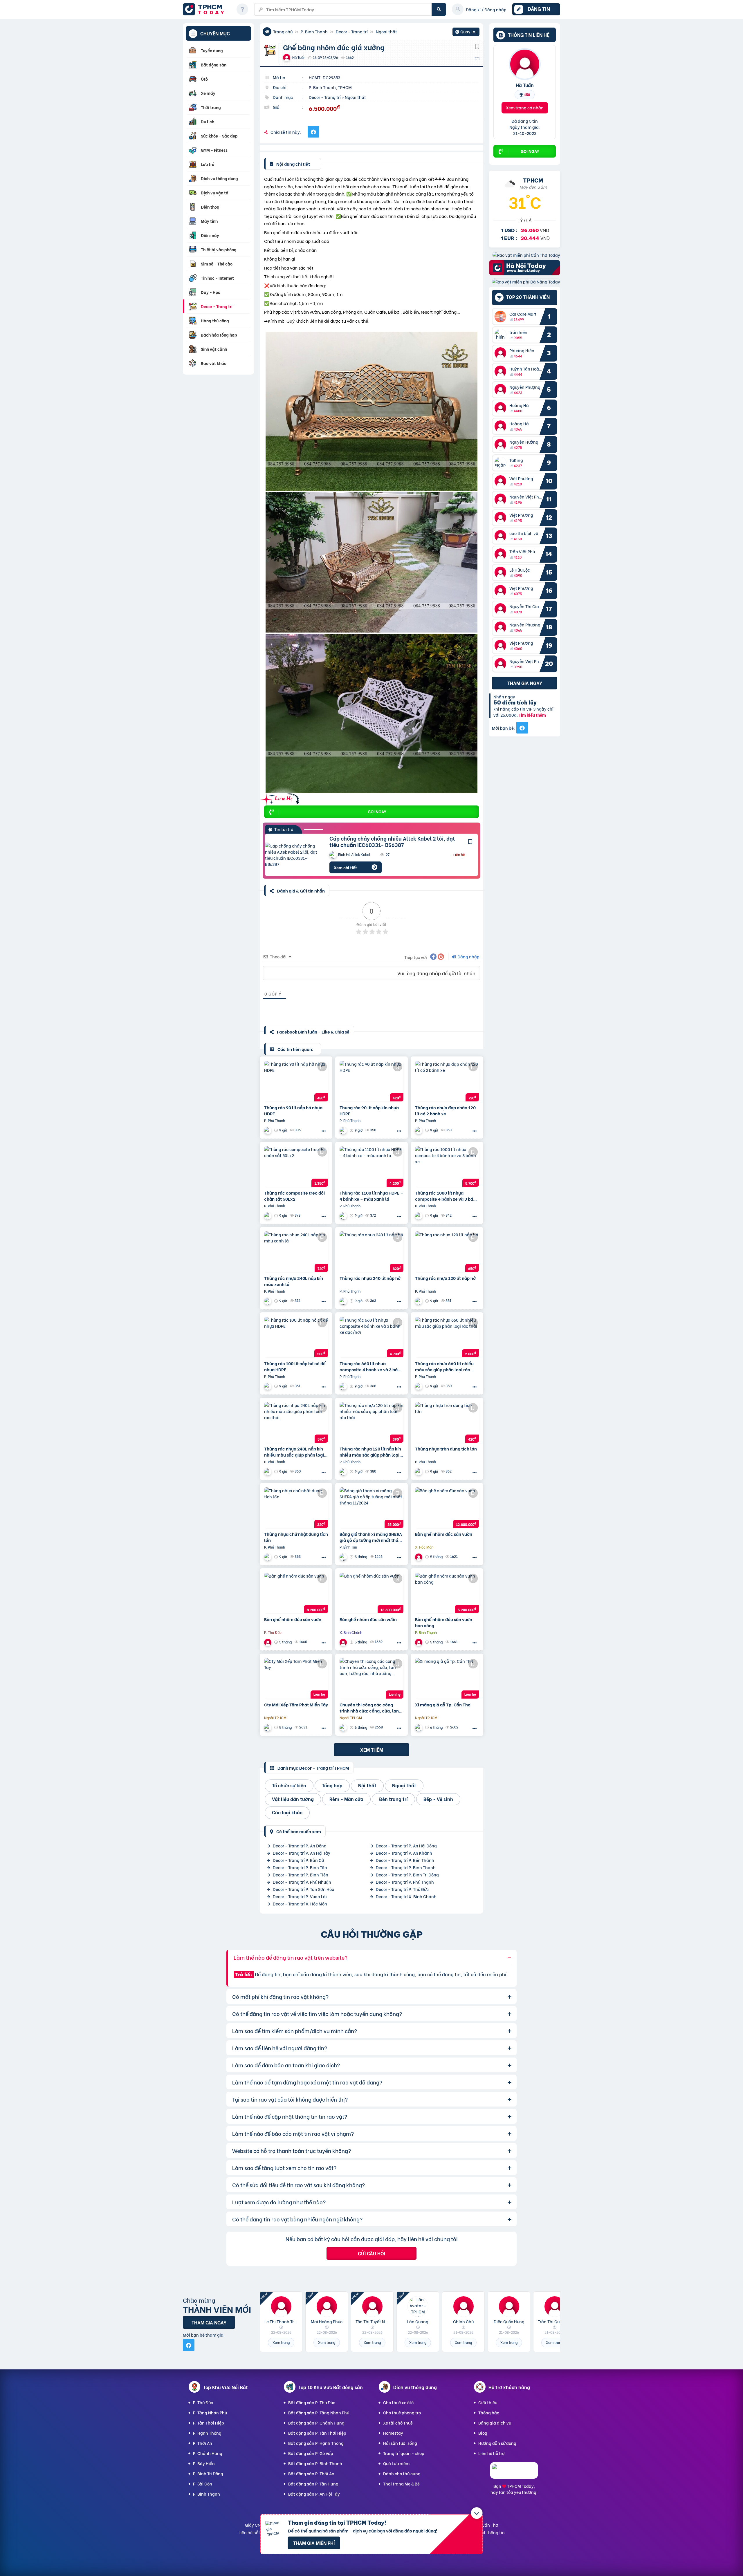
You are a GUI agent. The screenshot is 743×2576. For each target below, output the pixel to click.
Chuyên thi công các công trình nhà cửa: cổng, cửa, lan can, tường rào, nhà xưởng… (369, 1708)
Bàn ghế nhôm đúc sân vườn (444, 1534)
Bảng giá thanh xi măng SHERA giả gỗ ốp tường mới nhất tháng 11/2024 (371, 1537)
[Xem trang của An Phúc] (344, 1727)
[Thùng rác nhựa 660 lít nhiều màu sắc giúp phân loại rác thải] (447, 1337)
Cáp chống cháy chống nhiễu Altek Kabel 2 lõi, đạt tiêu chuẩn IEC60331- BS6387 (392, 841)
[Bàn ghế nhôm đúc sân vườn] (447, 1508)
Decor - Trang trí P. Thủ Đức (402, 1889)
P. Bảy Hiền (204, 2463)
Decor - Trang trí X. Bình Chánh (406, 1896)
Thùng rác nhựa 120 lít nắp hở (445, 1278)
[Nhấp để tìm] (439, 9)
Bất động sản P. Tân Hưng (313, 2484)
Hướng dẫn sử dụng (497, 2443)
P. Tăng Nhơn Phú (210, 2412)
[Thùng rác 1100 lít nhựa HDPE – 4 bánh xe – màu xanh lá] (371, 1166)
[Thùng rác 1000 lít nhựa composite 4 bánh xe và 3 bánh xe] (447, 1166)
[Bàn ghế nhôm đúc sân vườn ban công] (447, 1593)
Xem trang (281, 2342)
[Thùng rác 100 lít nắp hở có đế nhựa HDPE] (296, 1337)
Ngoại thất (386, 31)
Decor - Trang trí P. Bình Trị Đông (407, 1875)
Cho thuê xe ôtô (398, 2402)
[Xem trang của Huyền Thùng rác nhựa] (268, 1130)
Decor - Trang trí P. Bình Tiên (301, 1875)
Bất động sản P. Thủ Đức (312, 2402)
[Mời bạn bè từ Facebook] (522, 728)
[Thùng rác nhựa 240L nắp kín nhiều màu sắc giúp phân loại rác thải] (296, 1422)
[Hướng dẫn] (242, 9)
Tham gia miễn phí (314, 2543)
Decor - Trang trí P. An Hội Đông (406, 1846)
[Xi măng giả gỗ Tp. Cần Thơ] (447, 1678)
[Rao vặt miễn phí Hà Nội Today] (525, 273)
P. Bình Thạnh (314, 31)
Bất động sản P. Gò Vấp (311, 2453)
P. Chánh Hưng (208, 2453)
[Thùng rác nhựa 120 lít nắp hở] (447, 1252)
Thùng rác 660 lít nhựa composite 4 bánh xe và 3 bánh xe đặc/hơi (371, 1366)
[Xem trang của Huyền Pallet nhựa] (419, 1472)
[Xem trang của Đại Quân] (419, 1727)
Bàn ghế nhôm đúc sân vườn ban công (444, 1622)
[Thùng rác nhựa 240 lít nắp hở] (371, 1252)
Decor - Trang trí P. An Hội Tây (302, 1853)
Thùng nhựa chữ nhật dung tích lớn (296, 1537)
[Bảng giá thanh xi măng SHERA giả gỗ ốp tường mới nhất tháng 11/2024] (371, 1508)
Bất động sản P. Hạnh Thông (316, 2443)
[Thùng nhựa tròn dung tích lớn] (447, 1422)
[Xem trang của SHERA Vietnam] (344, 1557)
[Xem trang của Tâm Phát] (268, 1727)
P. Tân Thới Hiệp (209, 2423)
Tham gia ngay (525, 683)
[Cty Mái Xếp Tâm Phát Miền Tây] (296, 1678)
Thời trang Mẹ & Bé (401, 2484)
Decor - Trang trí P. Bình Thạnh (406, 1867)
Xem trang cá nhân (525, 108)
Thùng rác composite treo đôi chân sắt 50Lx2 (294, 1196)
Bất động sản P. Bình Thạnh (315, 2463)
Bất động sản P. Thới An (311, 2473)
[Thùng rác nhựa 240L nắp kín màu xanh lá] (296, 1252)
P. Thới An (203, 2443)
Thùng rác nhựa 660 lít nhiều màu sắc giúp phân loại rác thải (444, 1366)
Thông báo (489, 2412)
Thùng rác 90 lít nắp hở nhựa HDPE (293, 1110)
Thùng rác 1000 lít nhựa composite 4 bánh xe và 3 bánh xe (447, 1196)
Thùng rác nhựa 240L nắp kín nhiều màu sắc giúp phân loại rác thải (294, 1452)
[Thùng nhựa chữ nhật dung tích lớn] (296, 1508)
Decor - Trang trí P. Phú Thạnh (405, 1882)
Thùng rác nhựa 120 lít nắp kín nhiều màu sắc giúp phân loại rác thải (370, 1452)
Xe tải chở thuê (398, 2423)
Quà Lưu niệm (396, 2463)
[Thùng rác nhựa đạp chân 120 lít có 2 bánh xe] (447, 1081)
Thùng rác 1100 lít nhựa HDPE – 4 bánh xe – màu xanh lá (371, 1196)
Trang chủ (283, 31)
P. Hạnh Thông (207, 2433)
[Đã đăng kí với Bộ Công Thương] (514, 2473)
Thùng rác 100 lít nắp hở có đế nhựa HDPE (295, 1366)
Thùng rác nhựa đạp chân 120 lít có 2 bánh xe (445, 1110)
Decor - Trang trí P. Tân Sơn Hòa (304, 1889)
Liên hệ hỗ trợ (492, 2453)
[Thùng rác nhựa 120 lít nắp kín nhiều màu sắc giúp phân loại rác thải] (371, 1422)
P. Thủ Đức (203, 2402)
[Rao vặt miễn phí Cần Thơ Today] (526, 255)
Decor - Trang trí (352, 31)
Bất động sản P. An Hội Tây (314, 2494)
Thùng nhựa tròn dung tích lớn (446, 1449)
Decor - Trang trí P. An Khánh (404, 1853)
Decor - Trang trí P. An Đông (300, 1846)
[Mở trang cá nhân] (502, 317)
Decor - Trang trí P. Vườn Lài (300, 1896)
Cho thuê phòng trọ (402, 2412)
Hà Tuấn (525, 85)
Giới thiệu (488, 2402)
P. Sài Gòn (203, 2484)
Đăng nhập (468, 956)
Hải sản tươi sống (400, 2443)
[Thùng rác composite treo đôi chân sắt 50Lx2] (296, 1166)
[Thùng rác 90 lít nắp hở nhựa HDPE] (296, 1081)
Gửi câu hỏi (371, 2253)
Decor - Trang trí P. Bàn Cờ (299, 1860)
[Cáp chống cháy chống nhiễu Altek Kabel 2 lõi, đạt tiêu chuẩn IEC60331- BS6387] (293, 855)
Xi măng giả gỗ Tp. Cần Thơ (443, 1705)
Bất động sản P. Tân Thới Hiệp (317, 2433)
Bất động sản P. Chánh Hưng (316, 2423)
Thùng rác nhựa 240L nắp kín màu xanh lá (294, 1281)
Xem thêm (372, 1749)
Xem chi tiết (345, 867)
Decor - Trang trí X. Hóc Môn (300, 1904)
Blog (483, 2433)
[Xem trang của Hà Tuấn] (419, 1557)
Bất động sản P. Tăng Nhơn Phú (319, 2412)
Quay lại (466, 32)
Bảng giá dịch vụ (495, 2423)
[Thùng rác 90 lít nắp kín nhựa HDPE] (371, 1081)
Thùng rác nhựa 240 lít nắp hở (370, 1278)
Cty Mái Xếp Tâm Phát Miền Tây (296, 1705)
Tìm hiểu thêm (532, 715)
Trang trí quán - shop (404, 2453)
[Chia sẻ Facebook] (313, 132)
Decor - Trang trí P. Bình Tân (300, 1867)
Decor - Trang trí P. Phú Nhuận (302, 1882)
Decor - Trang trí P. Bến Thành (405, 1860)
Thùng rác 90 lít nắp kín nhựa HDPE (369, 1110)
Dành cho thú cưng (402, 2473)
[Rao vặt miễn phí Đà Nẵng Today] (526, 282)
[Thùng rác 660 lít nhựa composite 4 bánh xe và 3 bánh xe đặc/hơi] (371, 1337)
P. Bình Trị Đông (208, 2473)
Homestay (393, 2433)
